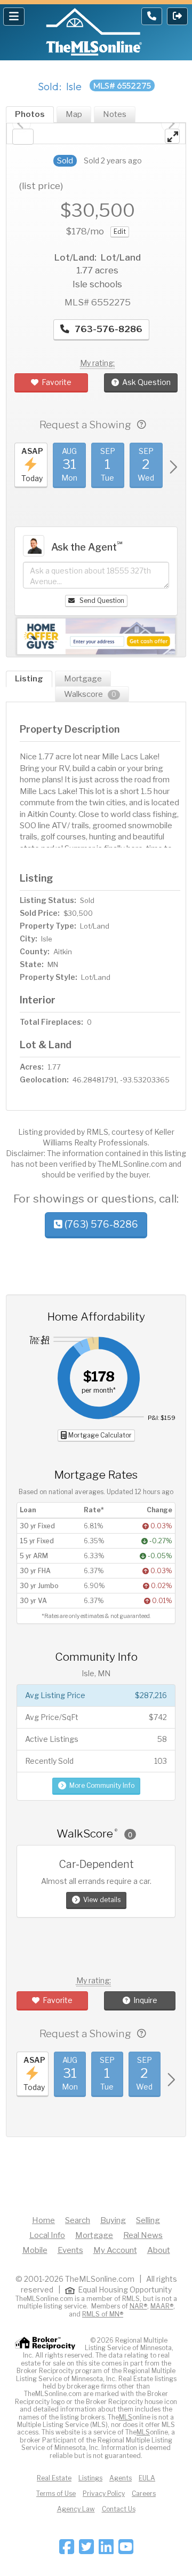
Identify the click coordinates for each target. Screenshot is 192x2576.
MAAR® (162, 2306)
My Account (115, 2250)
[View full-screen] (172, 136)
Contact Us (119, 2509)
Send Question (101, 600)
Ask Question (146, 382)
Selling (148, 2220)
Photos (30, 114)
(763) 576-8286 (100, 1224)
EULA (147, 2478)
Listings (90, 2478)
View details (102, 1900)
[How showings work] (142, 425)
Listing (29, 679)
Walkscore (90, 694)
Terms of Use (56, 2493)
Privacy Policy (104, 2493)
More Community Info (102, 1785)
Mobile (35, 2250)
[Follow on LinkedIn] (106, 2550)
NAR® (138, 2306)
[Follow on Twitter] (86, 2550)
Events (70, 2250)
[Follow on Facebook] (67, 2550)
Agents (121, 2478)
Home (43, 2220)
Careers (144, 2493)
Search (78, 2220)
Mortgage (83, 679)
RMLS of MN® (103, 2314)
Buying (113, 2220)
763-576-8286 (107, 329)
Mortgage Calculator (99, 1435)
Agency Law (76, 2509)
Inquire (145, 2000)
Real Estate (54, 2478)
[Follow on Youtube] (126, 2550)
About (159, 2250)
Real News (143, 2235)
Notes (115, 114)
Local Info (47, 2235)
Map (74, 114)
